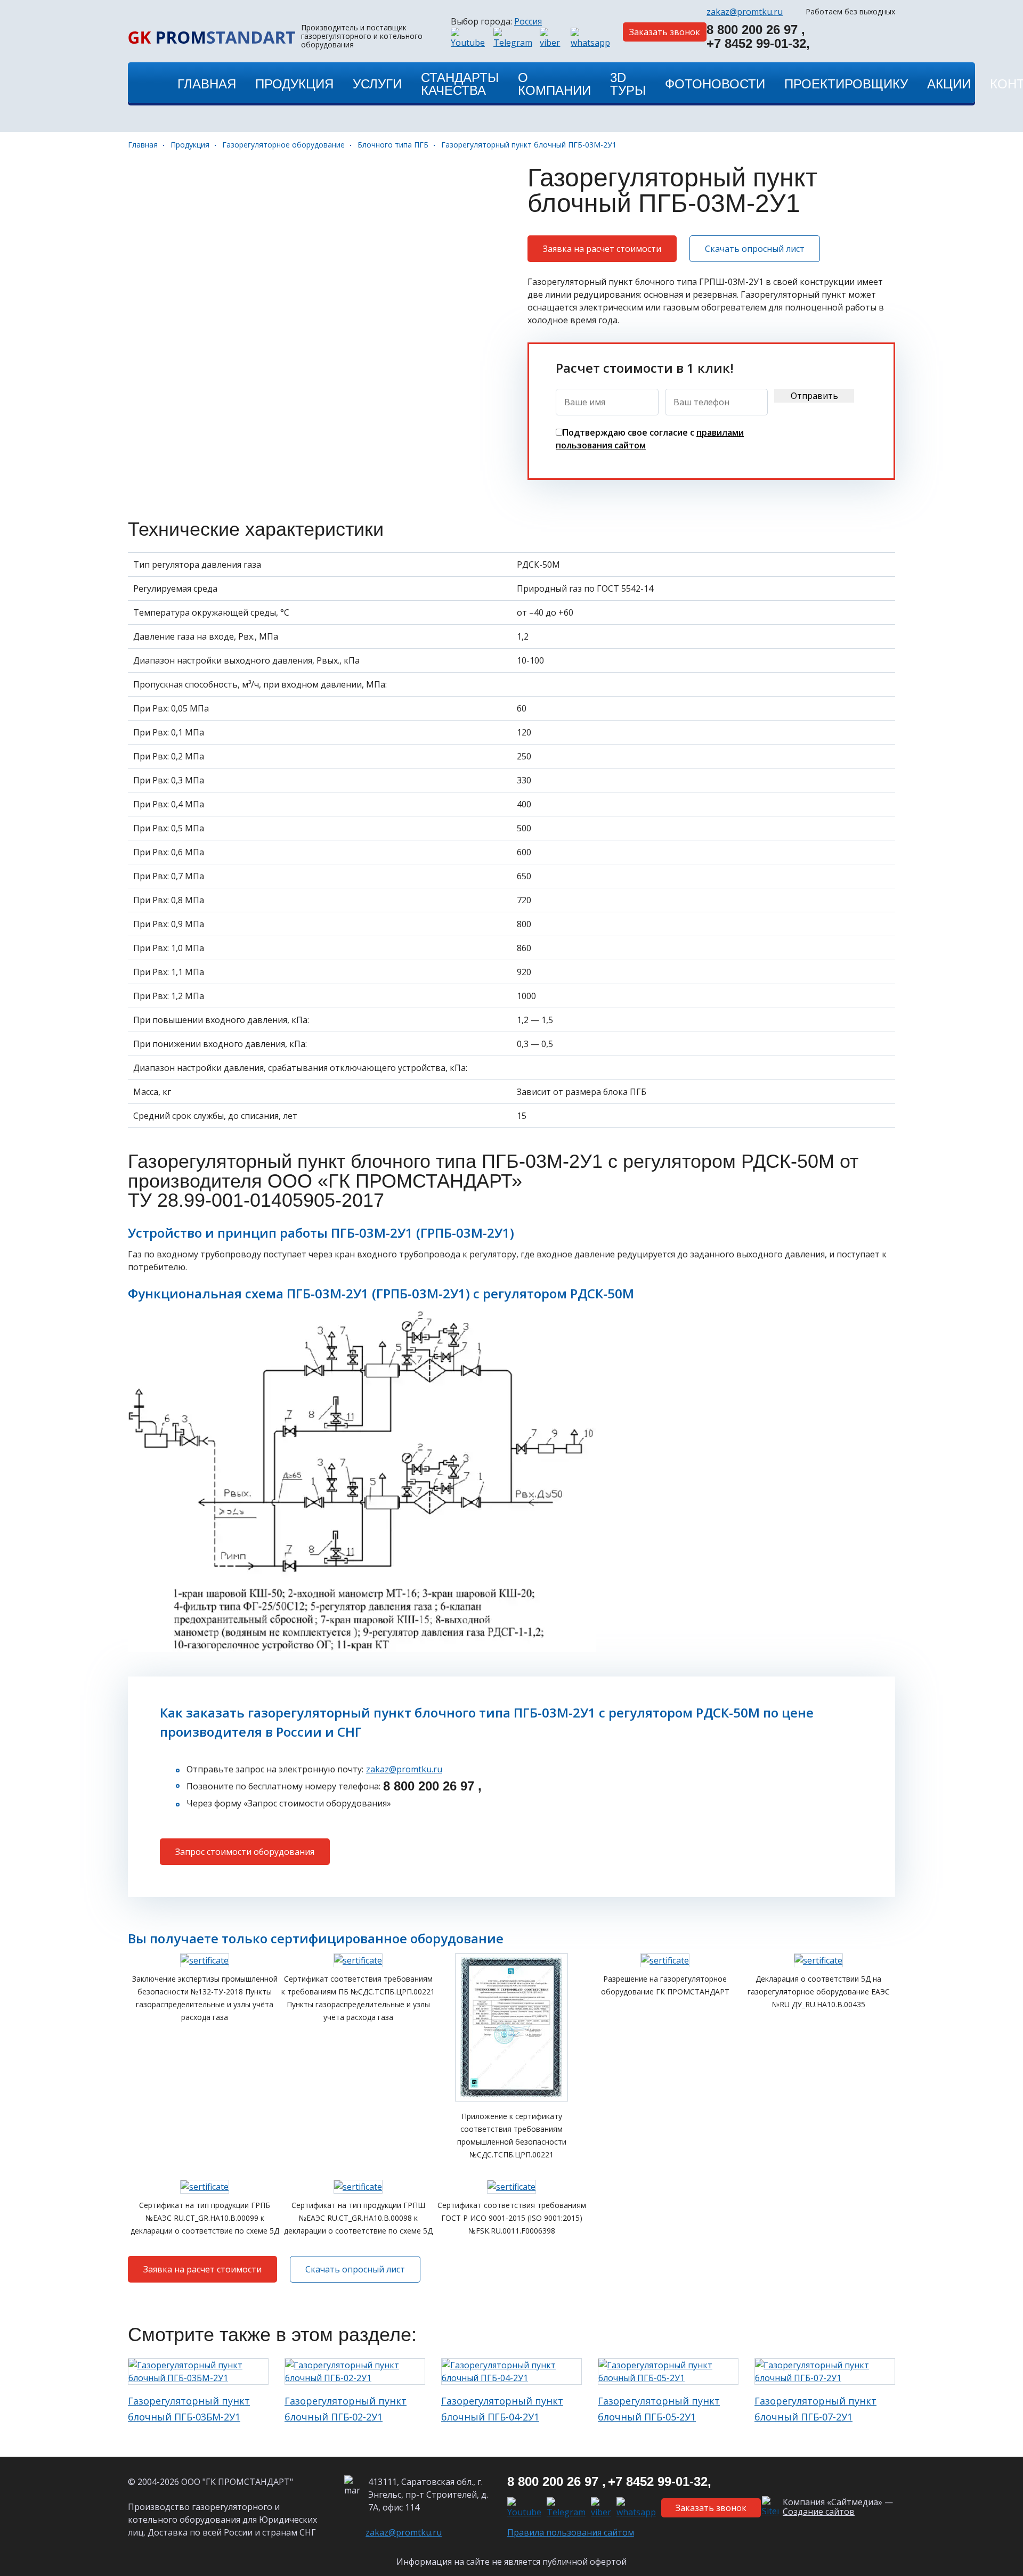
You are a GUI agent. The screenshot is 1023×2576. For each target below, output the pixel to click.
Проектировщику (846, 84)
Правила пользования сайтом (571, 2532)
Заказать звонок (665, 32)
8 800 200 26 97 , (415, 1786)
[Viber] (552, 38)
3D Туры (628, 84)
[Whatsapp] (592, 38)
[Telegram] (514, 38)
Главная (143, 145)
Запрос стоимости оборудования (245, 1852)
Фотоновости (715, 84)
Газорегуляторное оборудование (283, 145)
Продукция (190, 145)
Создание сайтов (819, 2512)
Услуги (377, 84)
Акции (949, 84)
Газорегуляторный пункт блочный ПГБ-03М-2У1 (529, 145)
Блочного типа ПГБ (393, 145)
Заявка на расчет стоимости (602, 249)
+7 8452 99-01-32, (758, 44)
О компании (554, 84)
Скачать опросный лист (755, 249)
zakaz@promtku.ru (404, 1769)
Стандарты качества (460, 84)
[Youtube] (469, 38)
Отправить (814, 396)
